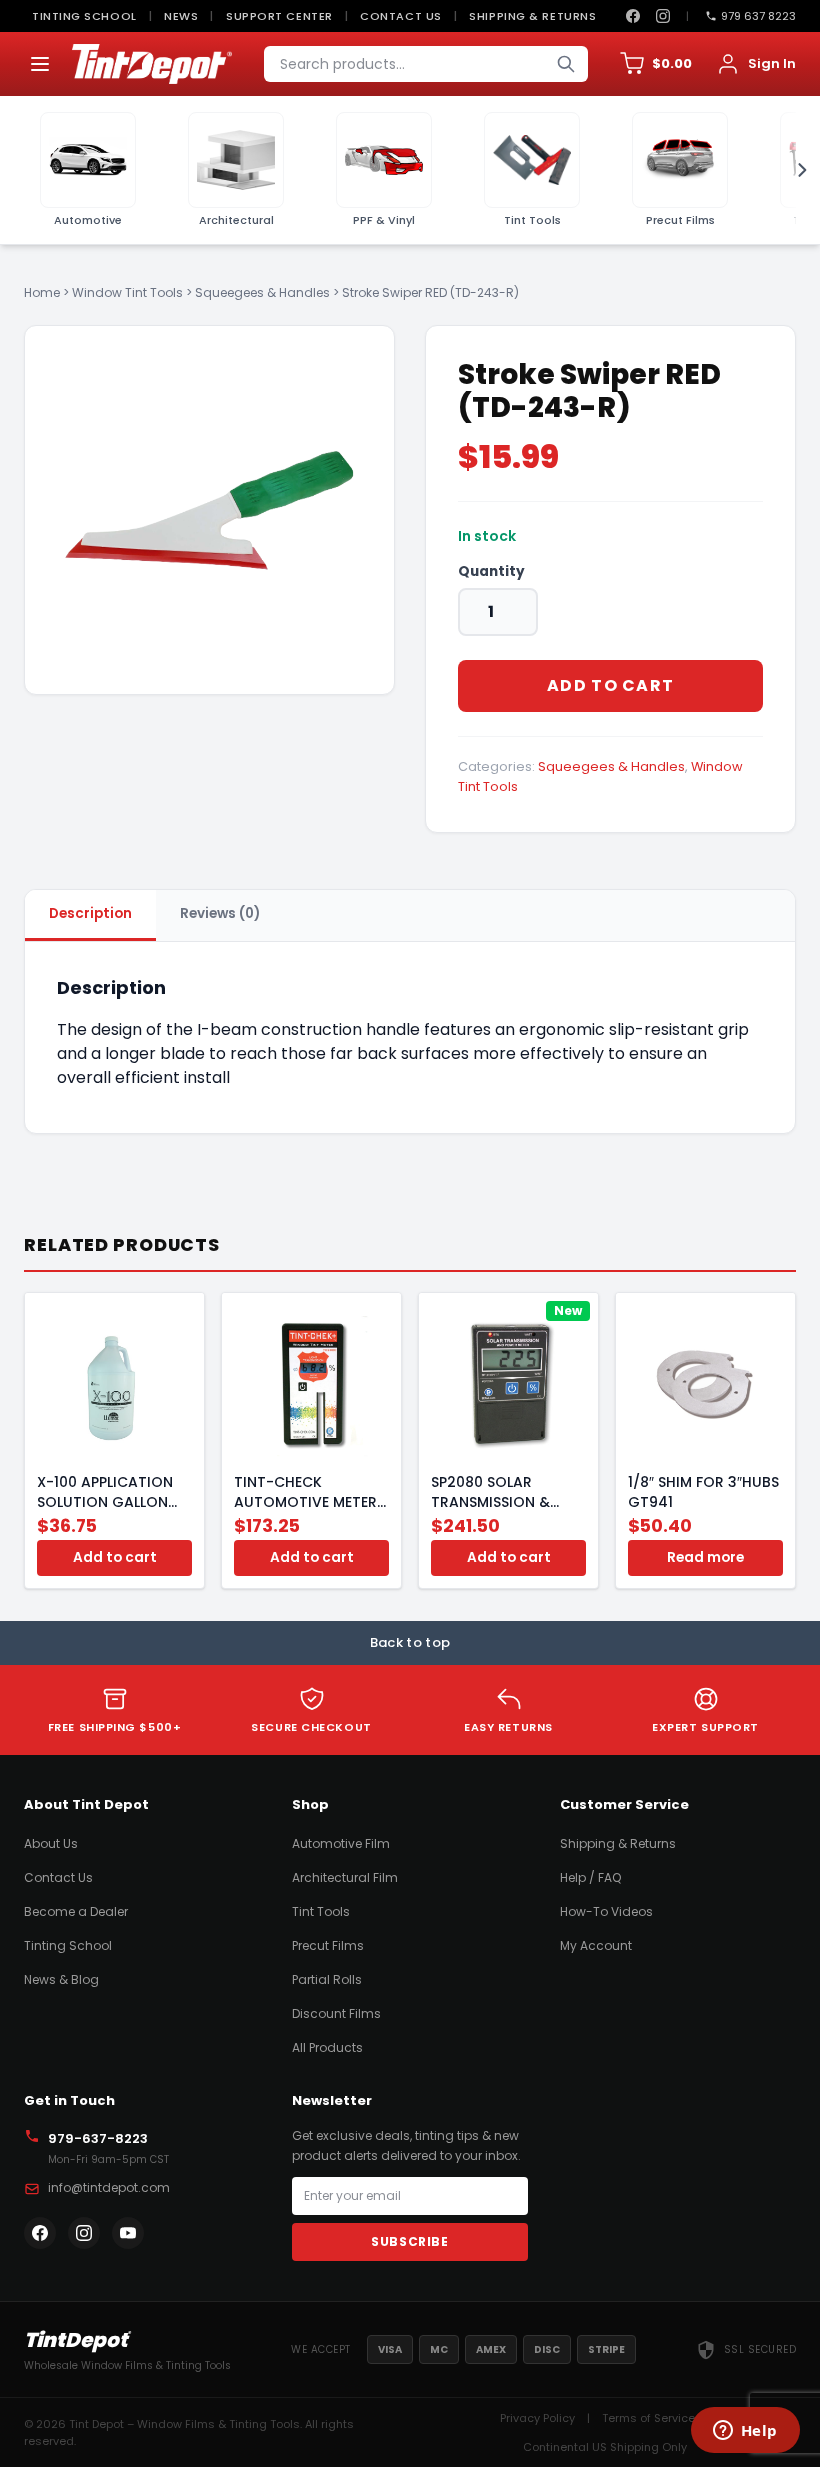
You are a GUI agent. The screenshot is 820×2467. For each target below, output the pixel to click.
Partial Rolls (327, 1979)
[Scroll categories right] (796, 170)
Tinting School (84, 16)
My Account (596, 1945)
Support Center (279, 16)
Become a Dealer (76, 1911)
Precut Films (328, 1945)
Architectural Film (345, 1877)
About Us (51, 1843)
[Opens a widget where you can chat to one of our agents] (745, 2432)
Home (42, 292)
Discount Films (336, 2013)
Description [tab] (90, 913)
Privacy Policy (537, 2418)
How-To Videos (606, 1911)
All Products (327, 2047)
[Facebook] (633, 16)
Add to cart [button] (115, 1557)
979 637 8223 (758, 16)
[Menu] (40, 64)
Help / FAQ (590, 1877)
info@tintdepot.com (109, 2187)
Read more (705, 1557)
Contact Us (401, 16)
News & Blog (61, 1979)
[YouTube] (128, 2233)
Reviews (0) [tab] (220, 913)
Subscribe (409, 2241)
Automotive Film (341, 1843)
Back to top (410, 1642)
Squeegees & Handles (262, 292)
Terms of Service (648, 2418)
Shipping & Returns (532, 16)
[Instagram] (663, 16)
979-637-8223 (98, 2138)
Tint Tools (321, 1911)
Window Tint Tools (127, 292)
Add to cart (610, 685)
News (181, 16)
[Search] (566, 64)
